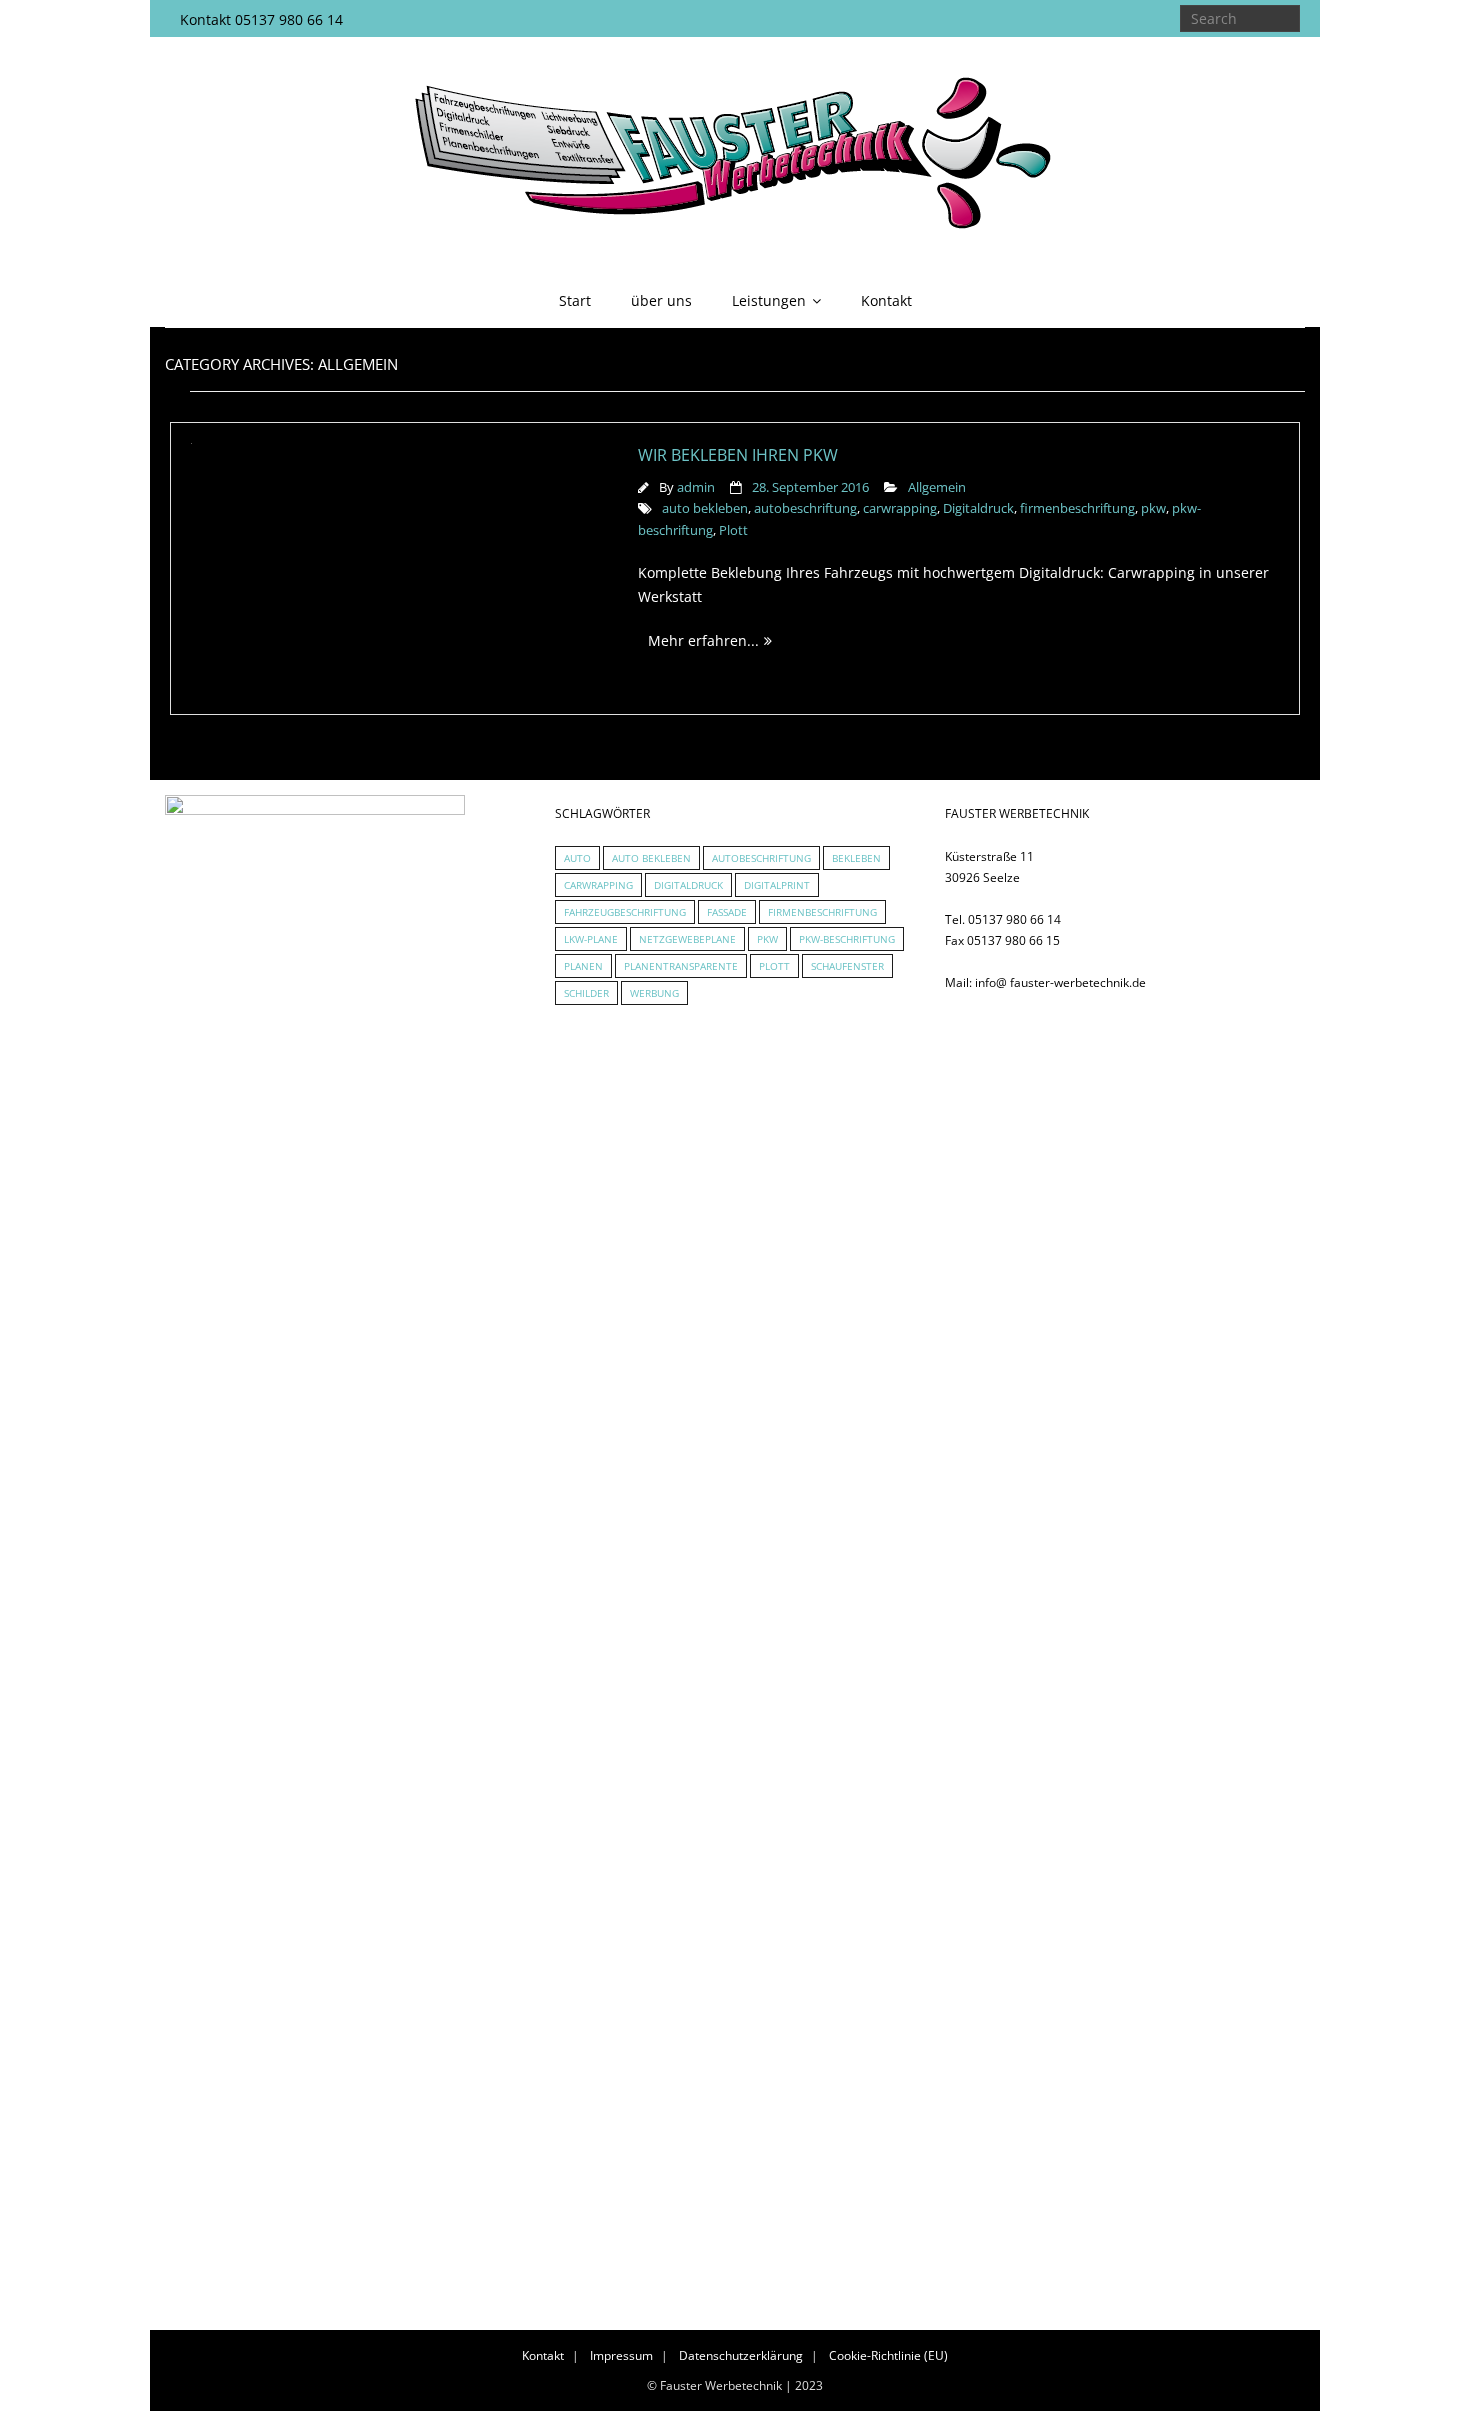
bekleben (856, 858)
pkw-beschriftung (847, 939)
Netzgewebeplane (687, 939)
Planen (583, 966)
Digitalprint (777, 885)
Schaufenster (847, 966)
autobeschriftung (805, 508)
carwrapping (900, 508)
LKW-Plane (591, 939)
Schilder (586, 993)
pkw (1153, 508)
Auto (577, 858)
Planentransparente (681, 966)
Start (575, 300)
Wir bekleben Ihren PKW (738, 455)
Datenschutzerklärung (741, 2355)
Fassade (727, 912)
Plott (733, 530)
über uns (661, 300)
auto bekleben (705, 508)
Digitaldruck (978, 508)
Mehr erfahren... (703, 640)
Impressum (621, 2355)
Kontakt (886, 300)
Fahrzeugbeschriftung (625, 912)
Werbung (654, 993)
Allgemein (937, 487)
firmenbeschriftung (1077, 508)
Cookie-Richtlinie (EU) (888, 2355)
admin (696, 487)
